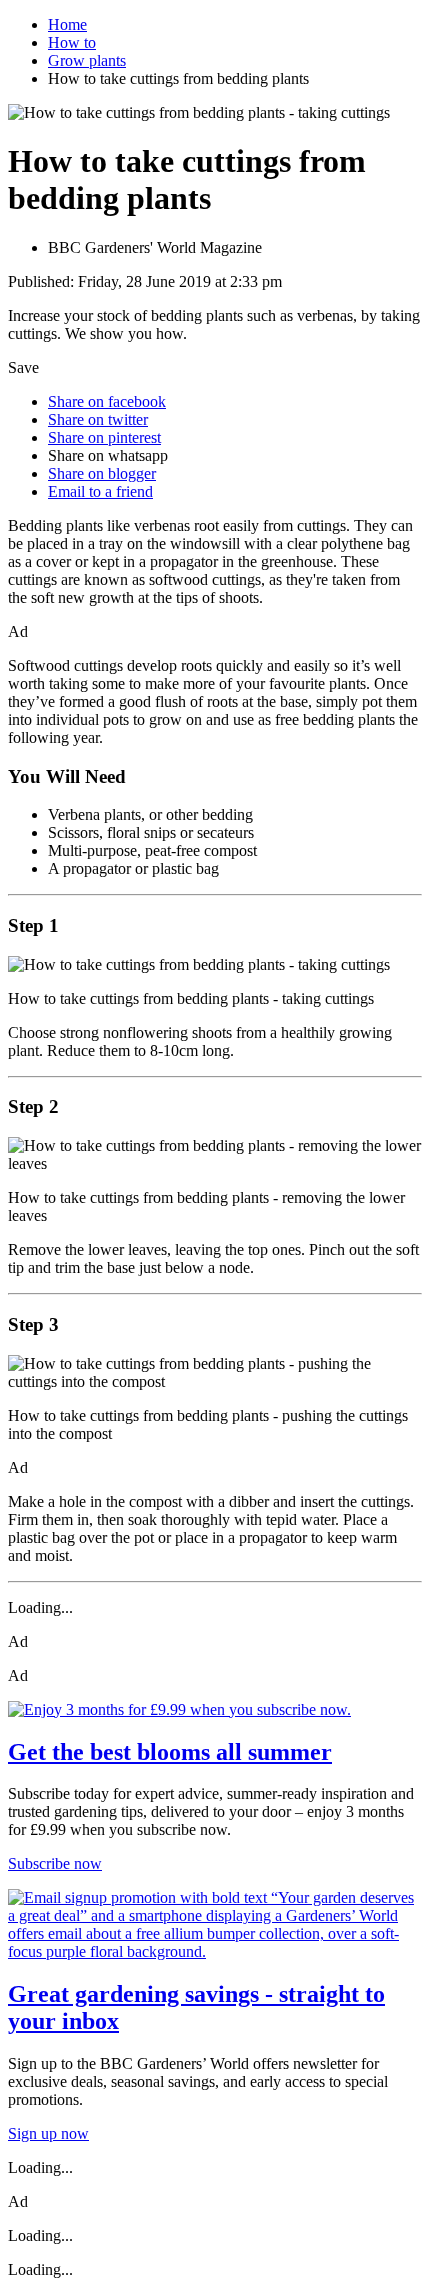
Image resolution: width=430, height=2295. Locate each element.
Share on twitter (98, 419)
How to (72, 42)
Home (67, 24)
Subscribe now (55, 1863)
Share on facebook (107, 401)
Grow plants (87, 60)
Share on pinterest (104, 437)
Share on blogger (102, 473)
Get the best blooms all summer (170, 1752)
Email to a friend (100, 491)
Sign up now (48, 2133)
